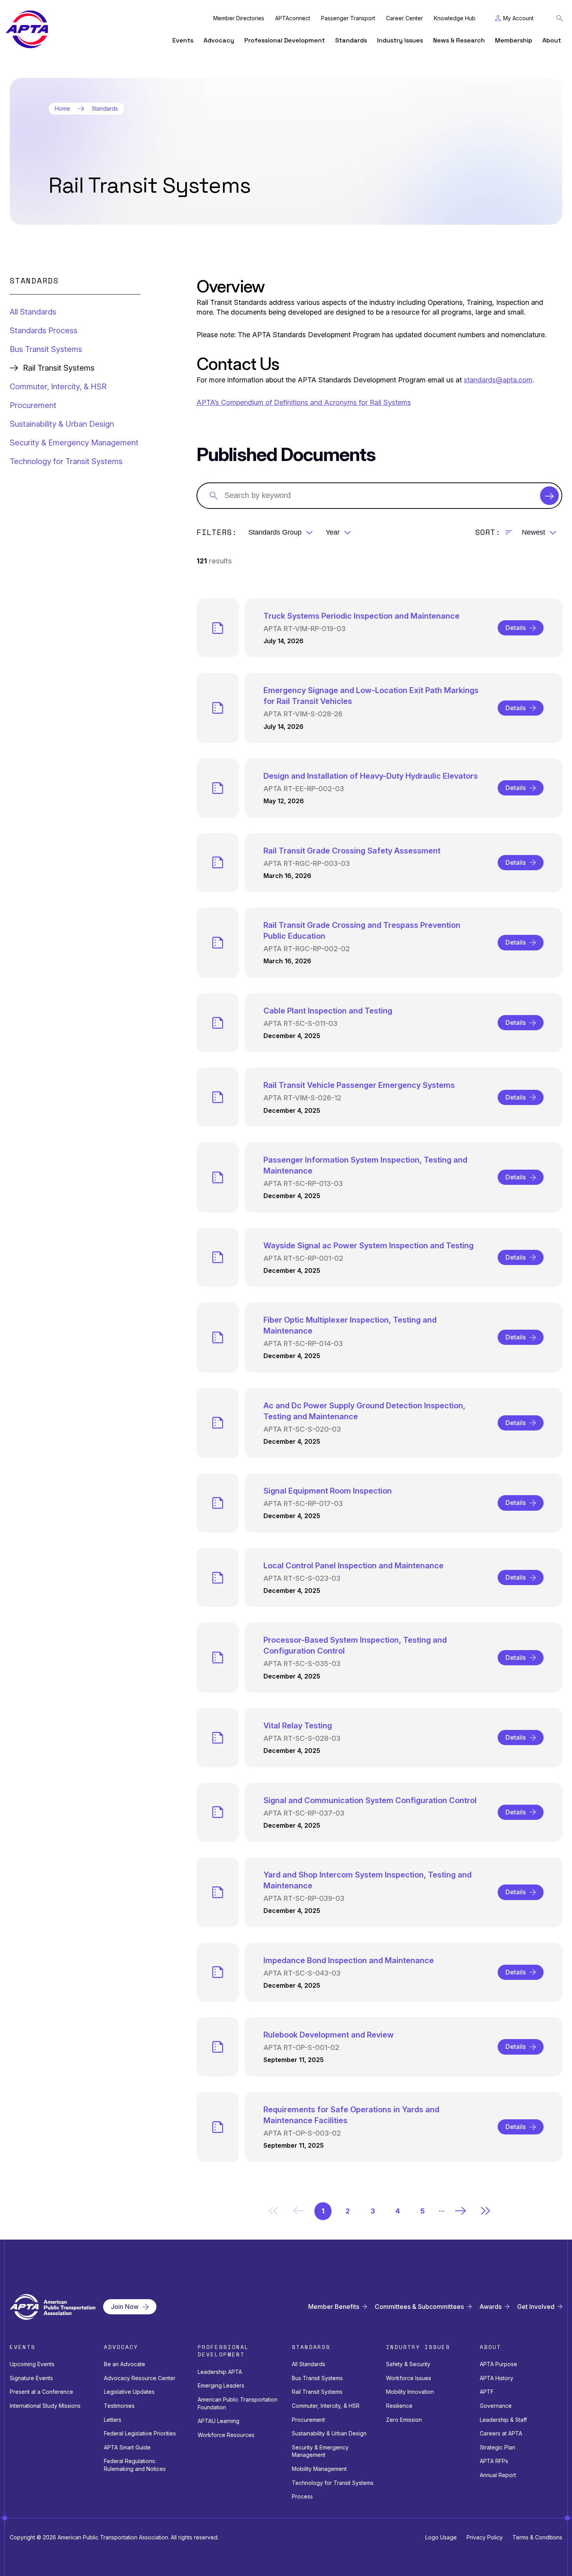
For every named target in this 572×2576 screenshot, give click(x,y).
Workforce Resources (226, 2435)
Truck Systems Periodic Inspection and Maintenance (361, 616)
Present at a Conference (41, 2392)
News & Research (459, 40)
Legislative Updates (129, 2392)
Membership (514, 40)
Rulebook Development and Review (329, 2035)
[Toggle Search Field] (560, 18)
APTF (487, 2392)
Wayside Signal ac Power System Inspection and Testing (368, 1246)
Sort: (488, 532)
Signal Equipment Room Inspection (328, 1491)
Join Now (125, 2307)
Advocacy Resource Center (140, 2378)
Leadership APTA (220, 2372)
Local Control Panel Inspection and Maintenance (354, 1566)
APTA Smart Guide (127, 2447)
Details (516, 628)
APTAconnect (293, 18)
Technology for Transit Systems (66, 461)
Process (302, 2496)
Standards (351, 40)
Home (62, 109)
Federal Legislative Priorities (140, 2433)
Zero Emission (404, 2420)
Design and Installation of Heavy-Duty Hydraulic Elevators (371, 776)
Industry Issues (400, 40)
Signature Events (31, 2378)
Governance (496, 2406)
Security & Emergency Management (74, 443)
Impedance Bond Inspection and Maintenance (349, 1960)
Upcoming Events (32, 2364)
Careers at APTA (501, 2433)
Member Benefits (334, 2307)
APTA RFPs (494, 2461)
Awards (490, 2307)
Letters (113, 2420)
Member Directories (239, 18)
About (552, 40)
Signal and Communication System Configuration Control (370, 1800)
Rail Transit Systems (317, 2392)
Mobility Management (319, 2469)
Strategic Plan (497, 2447)
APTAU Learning (218, 2421)
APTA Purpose (498, 2364)
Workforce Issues (409, 2378)
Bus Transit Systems (46, 349)
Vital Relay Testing (298, 1726)
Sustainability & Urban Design (62, 424)
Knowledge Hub (455, 18)
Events (183, 40)
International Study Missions (45, 2406)
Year (333, 532)
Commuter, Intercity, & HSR (58, 387)
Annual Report (498, 2475)
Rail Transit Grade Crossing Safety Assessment (352, 851)
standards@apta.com (498, 380)
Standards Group (275, 532)
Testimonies (119, 2406)
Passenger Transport (348, 18)
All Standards (33, 312)
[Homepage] (27, 29)
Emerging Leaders (221, 2385)
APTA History (497, 2378)
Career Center (404, 18)
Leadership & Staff (503, 2420)
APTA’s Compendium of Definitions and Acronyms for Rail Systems (304, 402)
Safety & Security (408, 2364)
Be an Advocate (125, 2364)
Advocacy (219, 40)
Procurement (33, 405)
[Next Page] (461, 2211)
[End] (486, 2211)
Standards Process (44, 331)
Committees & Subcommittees (419, 2307)
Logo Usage (441, 2537)
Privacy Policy (485, 2537)
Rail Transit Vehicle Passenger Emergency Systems (359, 1085)
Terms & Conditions (537, 2537)
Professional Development (285, 40)
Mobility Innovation (410, 2392)
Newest (533, 532)
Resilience (399, 2406)
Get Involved (536, 2307)
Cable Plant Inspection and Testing (328, 1011)
